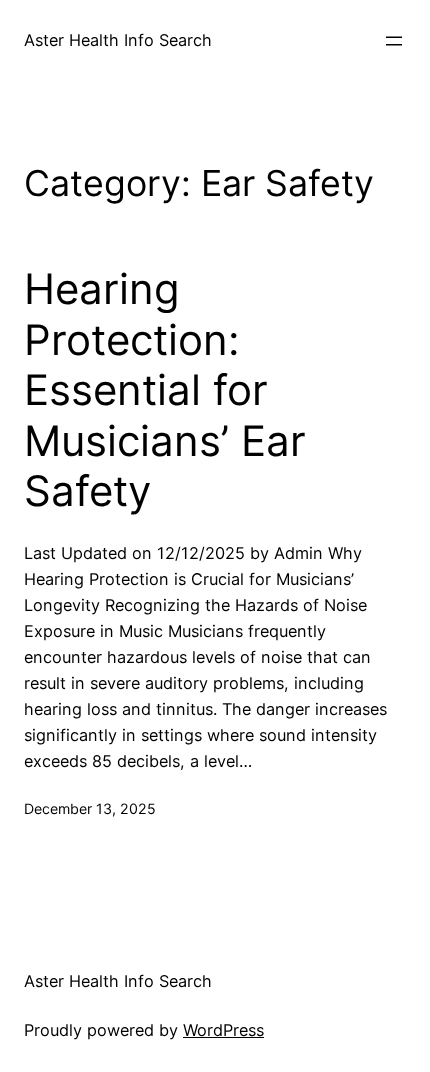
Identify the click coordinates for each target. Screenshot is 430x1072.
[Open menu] (394, 41)
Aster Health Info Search (118, 40)
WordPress (223, 1030)
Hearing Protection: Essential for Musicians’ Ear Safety (165, 390)
